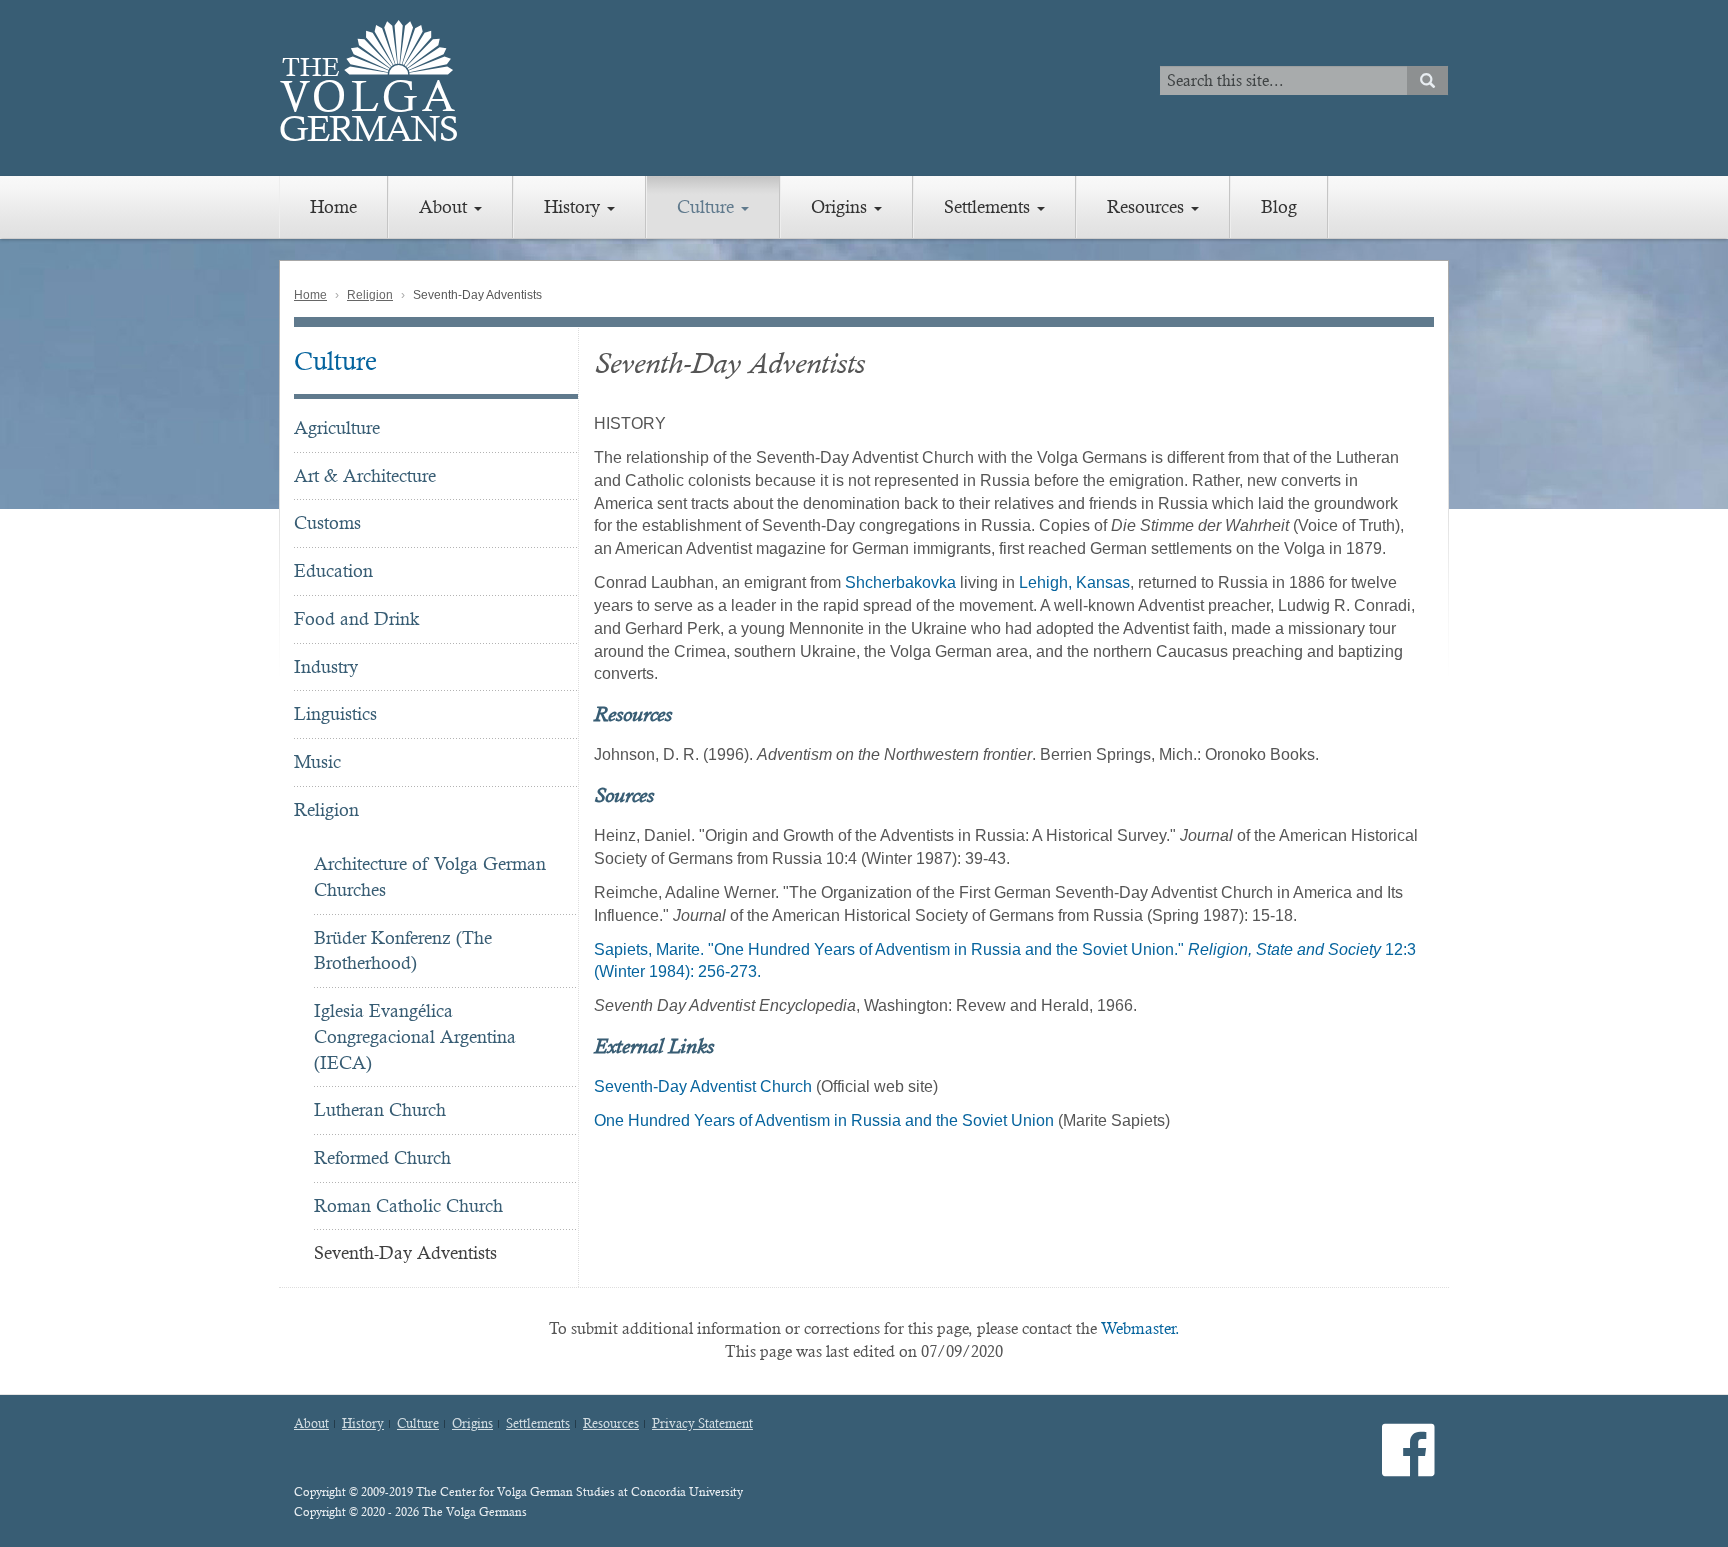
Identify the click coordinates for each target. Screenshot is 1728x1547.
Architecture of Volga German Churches (430, 876)
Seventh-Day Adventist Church (703, 1086)
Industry (326, 666)
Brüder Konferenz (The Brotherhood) (403, 950)
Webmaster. (1140, 1328)
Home (333, 206)
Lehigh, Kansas (1074, 582)
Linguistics (335, 713)
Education (333, 570)
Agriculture (337, 427)
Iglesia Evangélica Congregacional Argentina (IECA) (415, 1036)
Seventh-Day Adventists (405, 1252)
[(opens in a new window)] (1408, 1466)
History (574, 206)
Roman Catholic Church (408, 1205)
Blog (1279, 206)
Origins (841, 206)
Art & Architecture (365, 475)
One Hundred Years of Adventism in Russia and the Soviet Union (824, 1120)
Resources (1148, 206)
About (445, 206)
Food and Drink (356, 618)
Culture (708, 206)
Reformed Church (382, 1157)
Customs (327, 522)
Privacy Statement (702, 1424)
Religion (370, 295)
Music (317, 761)
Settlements (989, 206)
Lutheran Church (380, 1109)
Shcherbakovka (900, 582)
